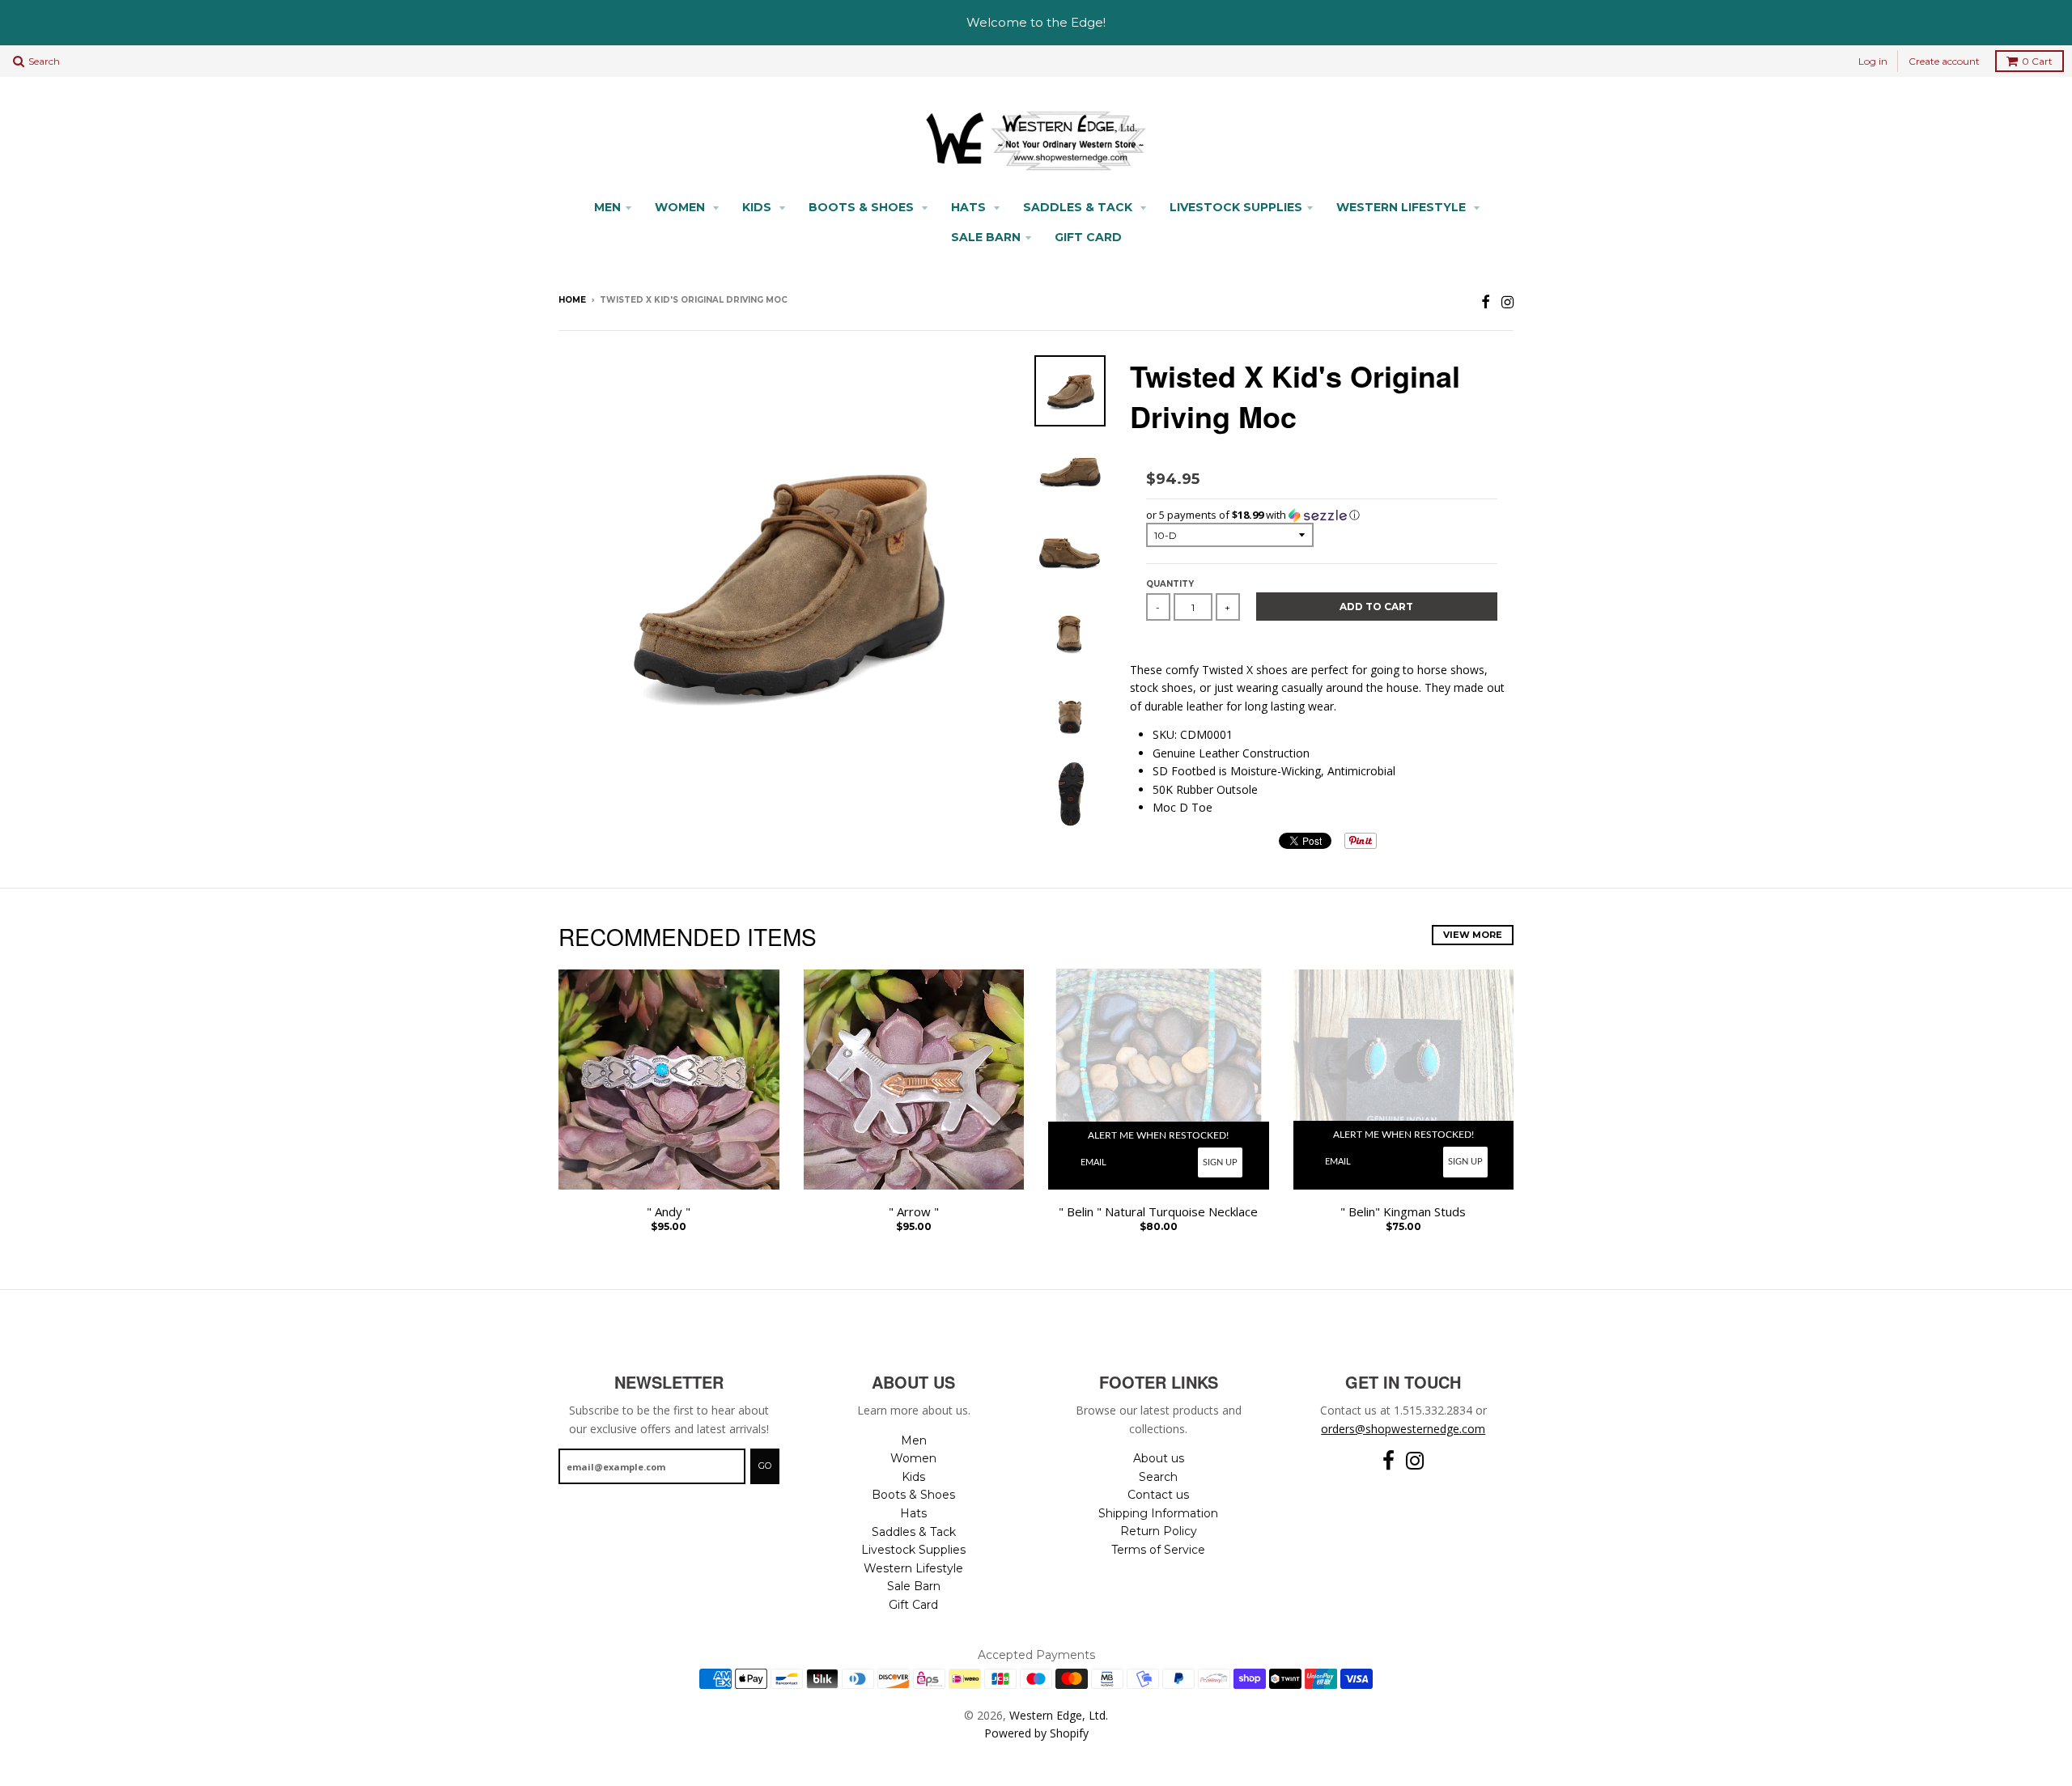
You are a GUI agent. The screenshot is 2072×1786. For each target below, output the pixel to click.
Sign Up (1220, 1162)
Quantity (1170, 584)
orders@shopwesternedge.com (1403, 1429)
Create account (1944, 61)
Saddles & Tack (1079, 207)
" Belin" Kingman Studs (1403, 1212)
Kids (758, 207)
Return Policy (1159, 1531)
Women (681, 207)
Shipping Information (1158, 1513)
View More (1473, 935)
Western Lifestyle (1403, 207)
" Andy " (669, 1212)
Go (765, 1466)
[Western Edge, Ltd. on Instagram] (1507, 301)
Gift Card (1088, 237)
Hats (970, 207)
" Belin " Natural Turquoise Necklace (1158, 1212)
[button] (1322, 515)
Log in (1873, 61)
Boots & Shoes (863, 207)
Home (572, 300)
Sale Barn (986, 237)
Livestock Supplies (1236, 207)
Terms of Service (1158, 1550)
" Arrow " (914, 1212)
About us (1159, 1458)
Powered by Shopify (1036, 1733)
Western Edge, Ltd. (1059, 1715)
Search (1158, 1477)
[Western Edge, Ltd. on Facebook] (1486, 301)
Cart (2037, 61)
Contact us (1158, 1495)
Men (607, 207)
